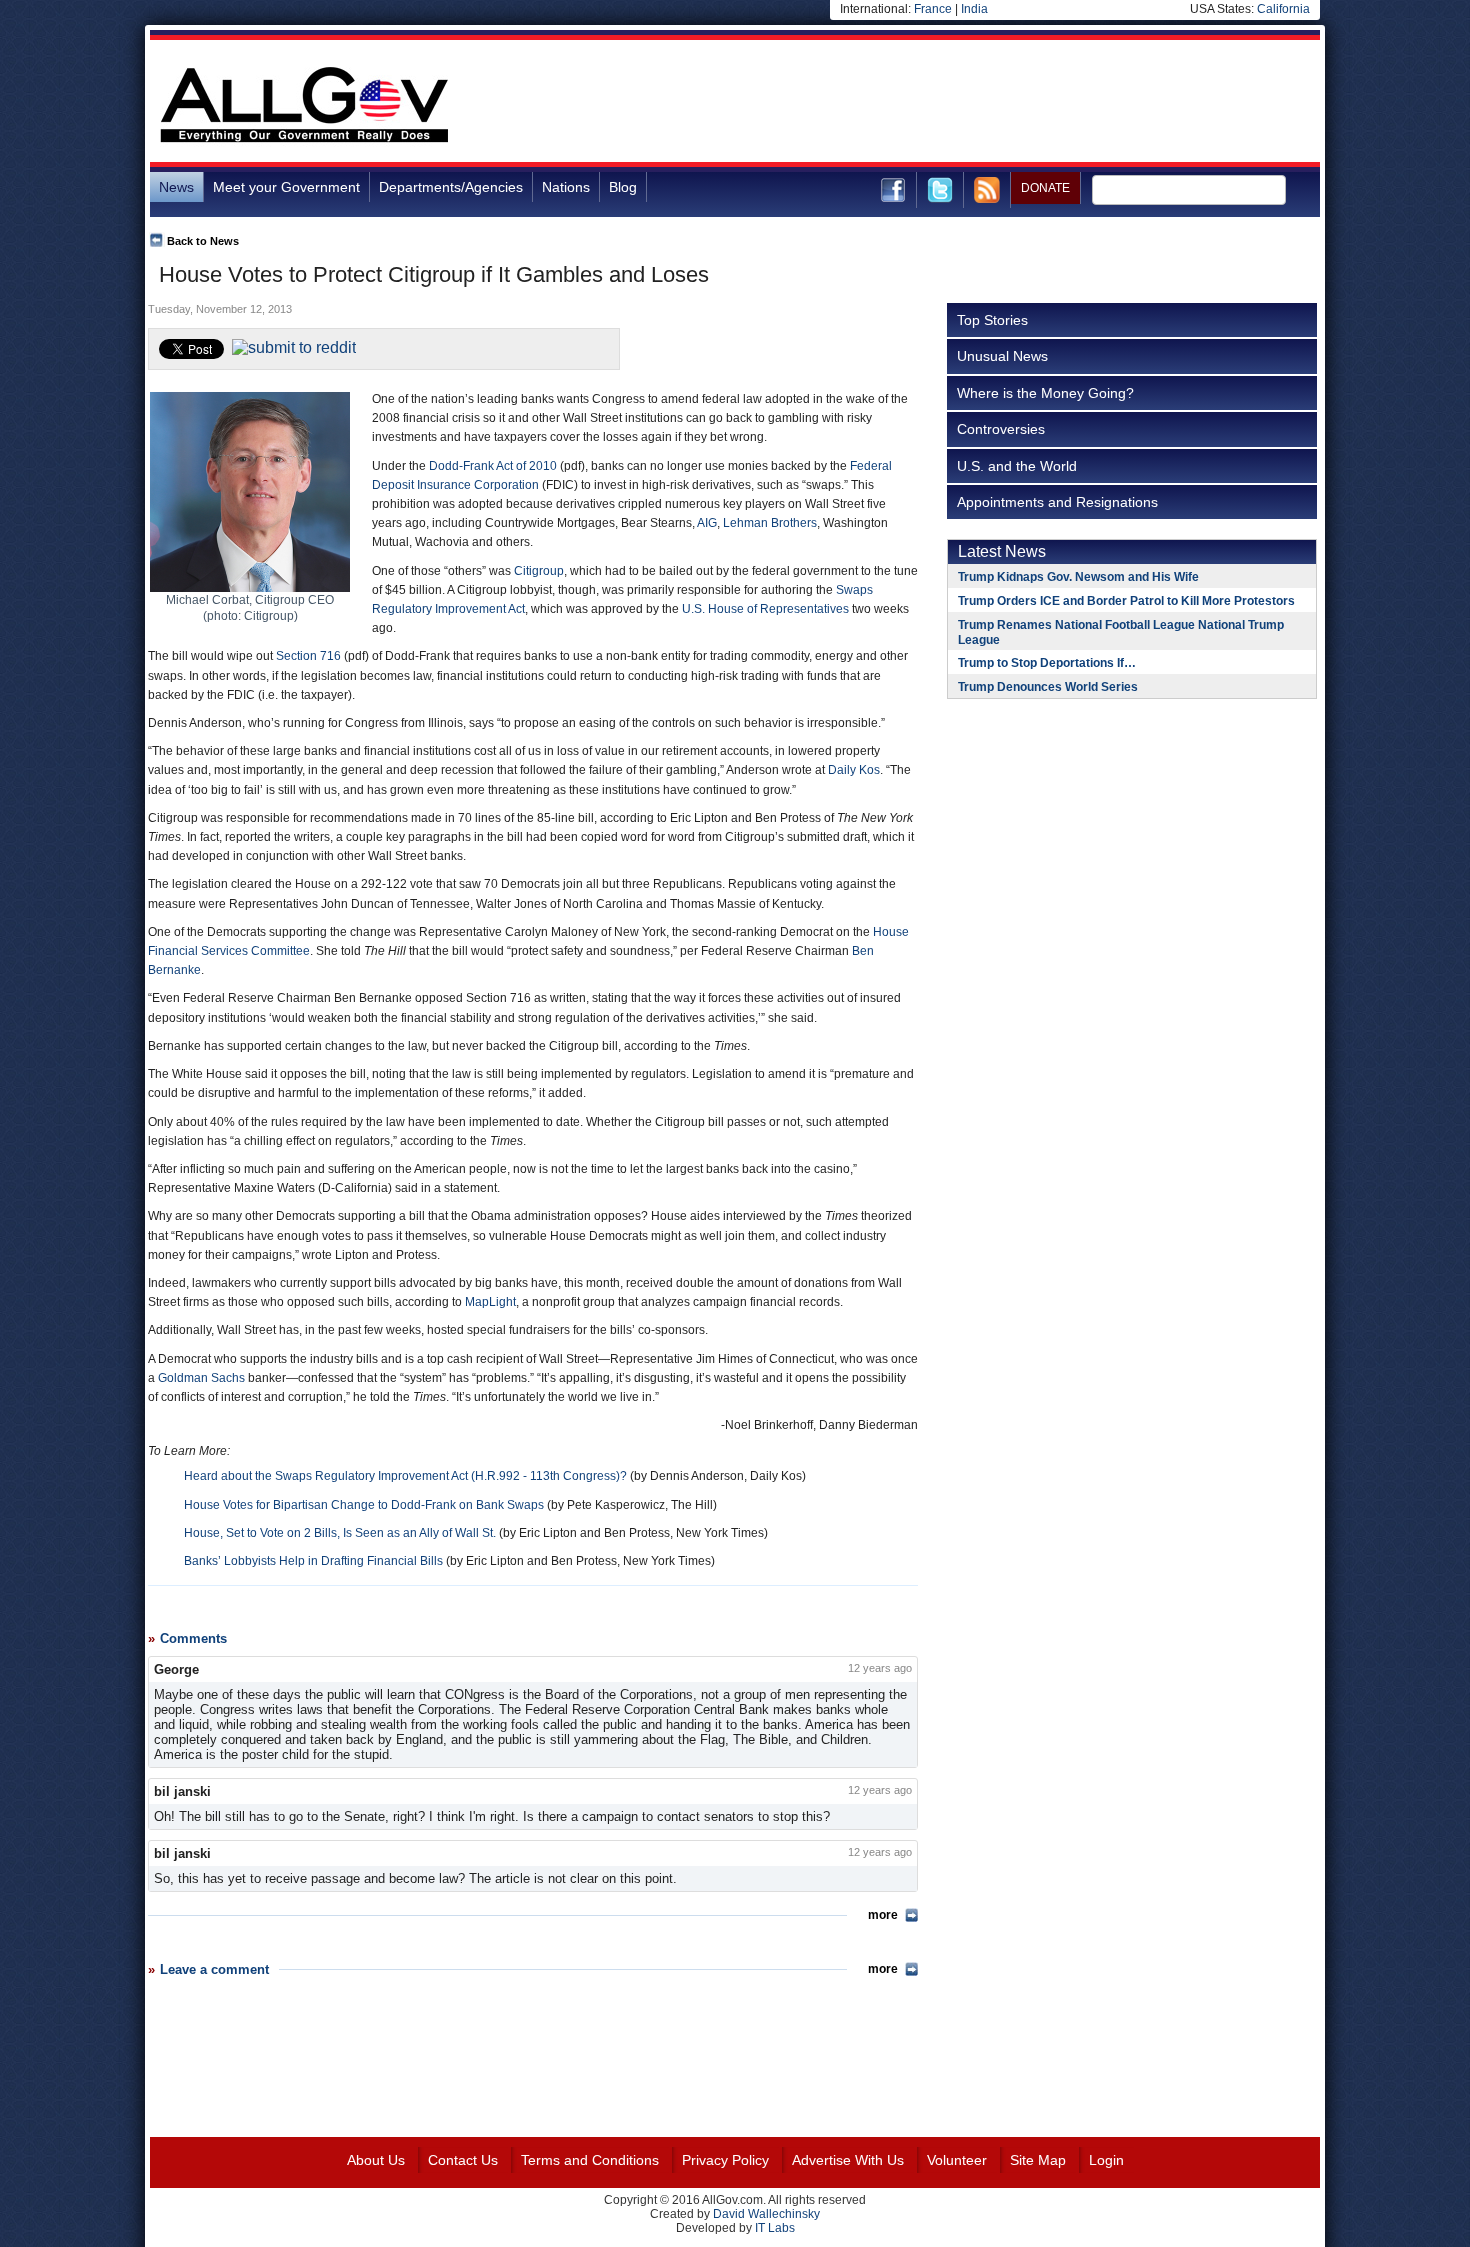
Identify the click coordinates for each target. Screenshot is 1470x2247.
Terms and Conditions (590, 2160)
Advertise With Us (848, 2160)
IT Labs (775, 2228)
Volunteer (957, 2160)
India (974, 9)
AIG (707, 523)
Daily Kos (854, 770)
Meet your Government (286, 187)
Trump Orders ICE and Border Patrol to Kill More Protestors (1126, 601)
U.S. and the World (1017, 466)
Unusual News (1002, 356)
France (933, 9)
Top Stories (992, 320)
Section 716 (308, 656)
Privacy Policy (725, 2160)
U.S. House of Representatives (765, 609)
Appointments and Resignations (1057, 502)
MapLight (490, 1302)
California (1283, 9)
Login (1106, 2160)
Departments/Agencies (451, 187)
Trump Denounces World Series (1048, 687)
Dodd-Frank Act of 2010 (493, 466)
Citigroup (539, 571)
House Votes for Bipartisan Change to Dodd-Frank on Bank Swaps (364, 1505)
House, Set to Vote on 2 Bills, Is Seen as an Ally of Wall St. (340, 1533)
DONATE (1045, 188)
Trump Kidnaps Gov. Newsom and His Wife (1078, 577)
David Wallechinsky (766, 2214)
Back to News (203, 241)
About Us (376, 2160)
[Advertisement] (956, 104)
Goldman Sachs (201, 1378)
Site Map (1038, 2160)
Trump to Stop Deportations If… (1047, 663)
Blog (623, 187)
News (176, 187)
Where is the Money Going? (1045, 393)
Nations (566, 187)
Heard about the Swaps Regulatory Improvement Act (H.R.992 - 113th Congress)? (405, 1476)
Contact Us (463, 2160)
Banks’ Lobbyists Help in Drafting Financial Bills (313, 1561)
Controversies (1001, 429)
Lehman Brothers (770, 523)
